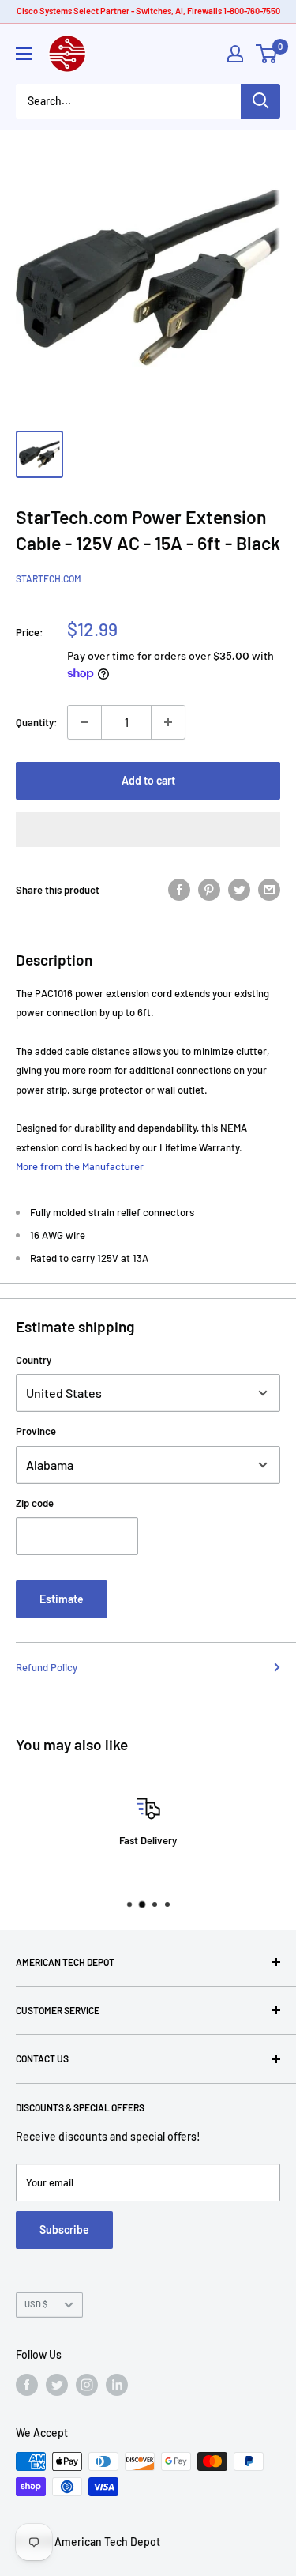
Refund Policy (47, 1667)
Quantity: (37, 722)
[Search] (260, 101)
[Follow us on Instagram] (87, 2385)
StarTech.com (49, 578)
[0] (267, 54)
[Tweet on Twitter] (239, 890)
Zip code (35, 1503)
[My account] (235, 54)
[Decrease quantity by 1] (84, 722)
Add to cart (148, 780)
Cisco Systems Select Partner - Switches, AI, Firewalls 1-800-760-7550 (148, 11)
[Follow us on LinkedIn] (117, 2385)
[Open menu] (24, 54)
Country (34, 1360)
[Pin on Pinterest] (209, 890)
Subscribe (64, 2230)
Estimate (62, 1599)
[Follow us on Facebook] (27, 2385)
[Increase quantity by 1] (168, 722)
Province (36, 1431)
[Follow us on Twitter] (57, 2385)
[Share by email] (269, 890)
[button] (148, 830)
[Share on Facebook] (179, 890)
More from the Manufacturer (80, 1166)
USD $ (36, 2304)
